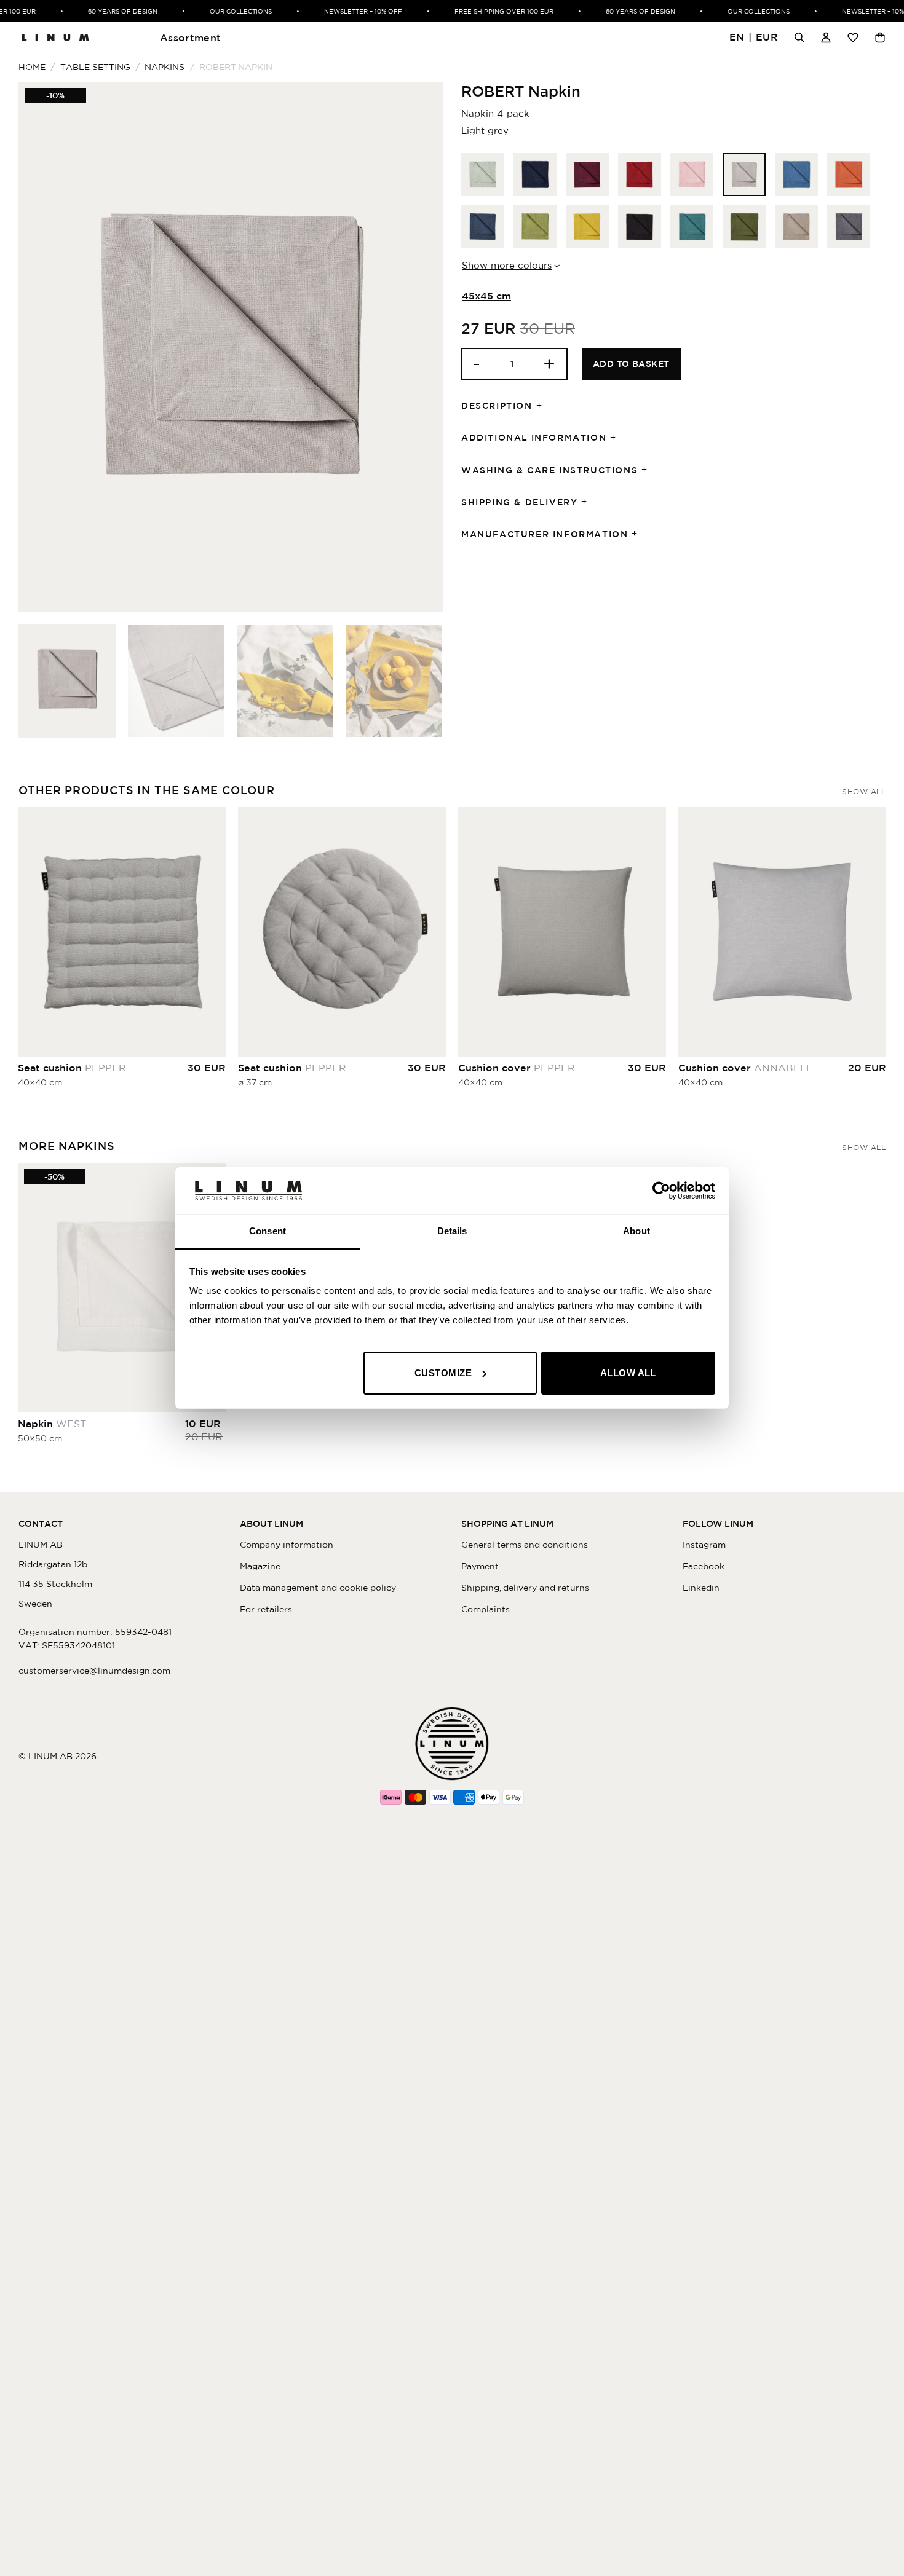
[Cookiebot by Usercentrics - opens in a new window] (661, 1191)
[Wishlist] (853, 37)
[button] (754, 38)
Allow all (628, 1373)
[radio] (483, 175)
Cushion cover (517, 1068)
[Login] (826, 37)
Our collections (224, 11)
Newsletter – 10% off (347, 11)
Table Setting (95, 67)
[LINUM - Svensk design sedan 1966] (55, 37)
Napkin (52, 1424)
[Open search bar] (799, 37)
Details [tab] (452, 1231)
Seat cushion (72, 1068)
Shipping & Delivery (519, 502)
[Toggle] (543, 406)
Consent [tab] (268, 1231)
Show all (864, 791)
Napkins (165, 67)
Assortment (190, 37)
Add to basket (631, 364)
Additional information (534, 438)
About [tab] (636, 1231)
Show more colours (507, 265)
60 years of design (106, 11)
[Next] (419, 347)
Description (497, 406)
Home (32, 67)
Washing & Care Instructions (549, 470)
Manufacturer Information (545, 534)
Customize (443, 1373)
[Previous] (42, 347)
